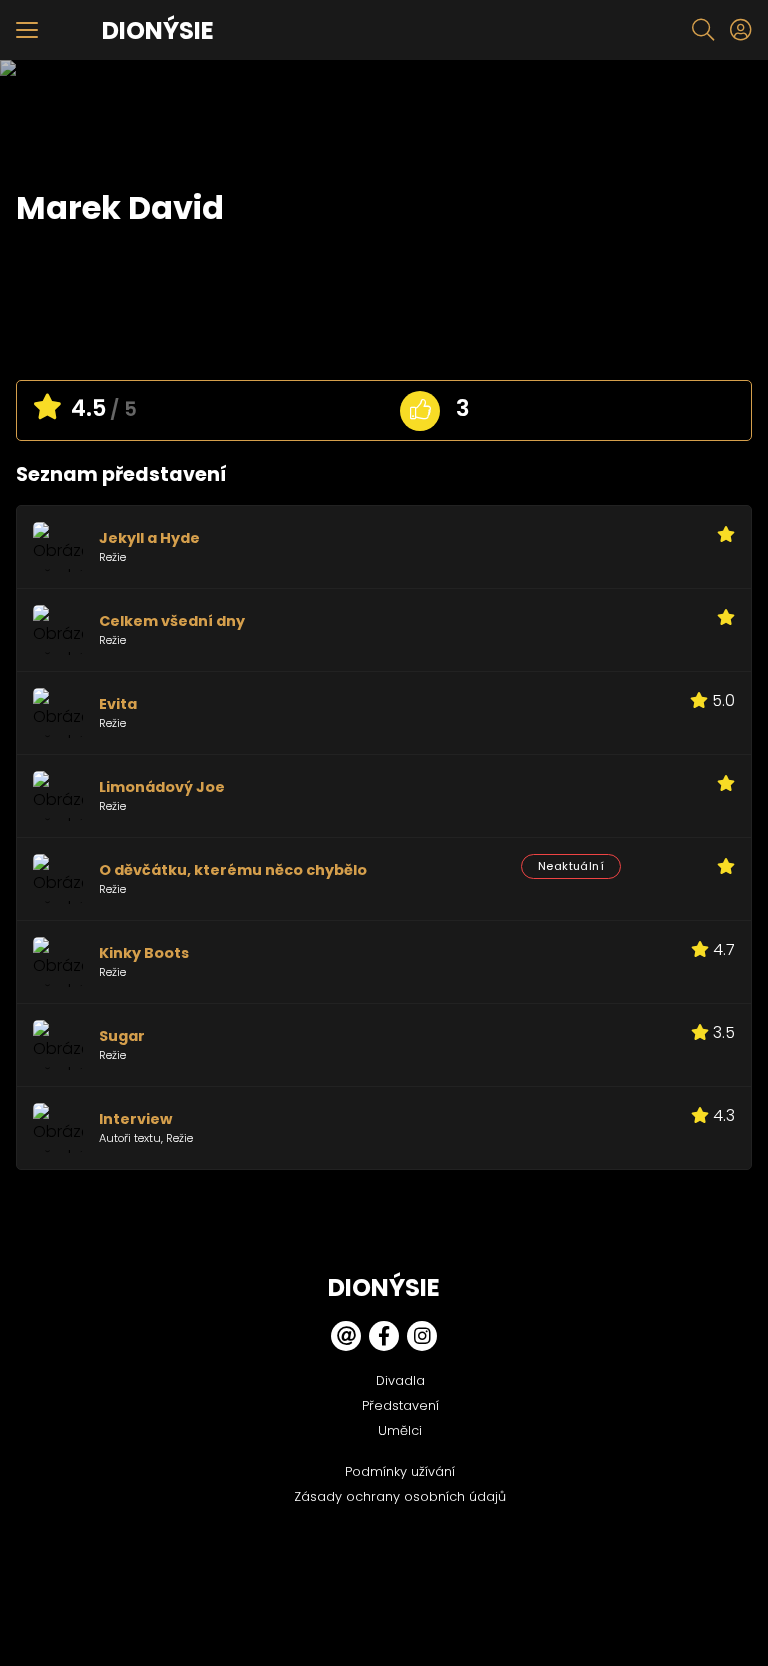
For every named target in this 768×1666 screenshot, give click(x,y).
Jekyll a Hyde (149, 538)
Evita (118, 704)
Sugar (122, 1036)
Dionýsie (158, 30)
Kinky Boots (144, 953)
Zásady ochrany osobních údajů (400, 1496)
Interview (135, 1119)
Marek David (120, 207)
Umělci (400, 1430)
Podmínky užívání (400, 1471)
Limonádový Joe (162, 787)
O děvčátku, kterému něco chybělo (233, 870)
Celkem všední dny (172, 621)
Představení (400, 1405)
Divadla (400, 1380)
